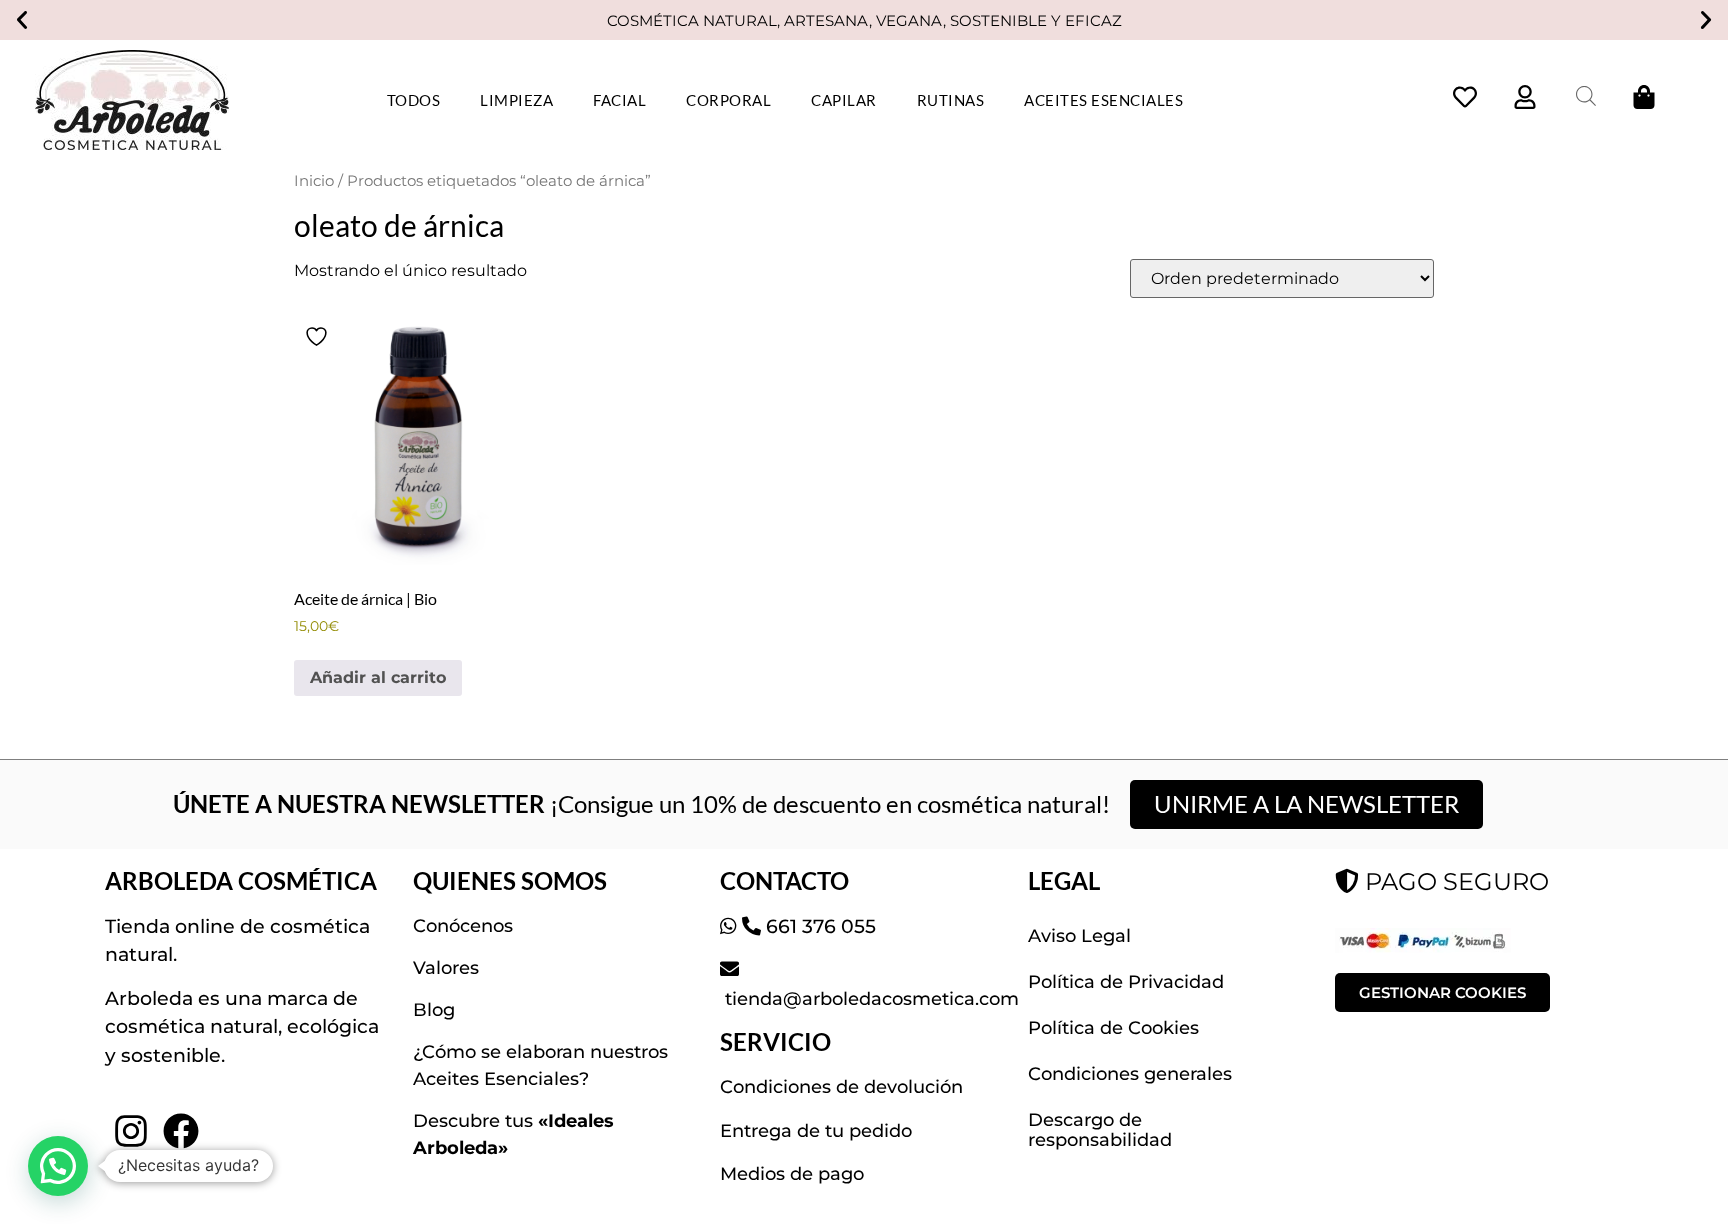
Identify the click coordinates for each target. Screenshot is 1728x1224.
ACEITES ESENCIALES (1103, 100)
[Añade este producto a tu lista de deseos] (319, 336)
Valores (446, 968)
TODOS (414, 100)
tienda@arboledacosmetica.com (869, 999)
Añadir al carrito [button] (378, 677)
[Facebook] (181, 1130)
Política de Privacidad (1126, 982)
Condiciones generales (1130, 1074)
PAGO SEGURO (1454, 881)
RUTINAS (951, 100)
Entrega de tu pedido (816, 1131)
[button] (22, 20)
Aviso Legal (1079, 936)
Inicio (314, 181)
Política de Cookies (1113, 1028)
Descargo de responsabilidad (1100, 1130)
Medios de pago (792, 1174)
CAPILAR (844, 100)
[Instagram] (130, 1130)
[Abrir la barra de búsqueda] (1586, 96)
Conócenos (463, 926)
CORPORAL (728, 100)
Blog (434, 1010)
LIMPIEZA (516, 100)
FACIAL (619, 100)
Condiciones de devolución (841, 1087)
